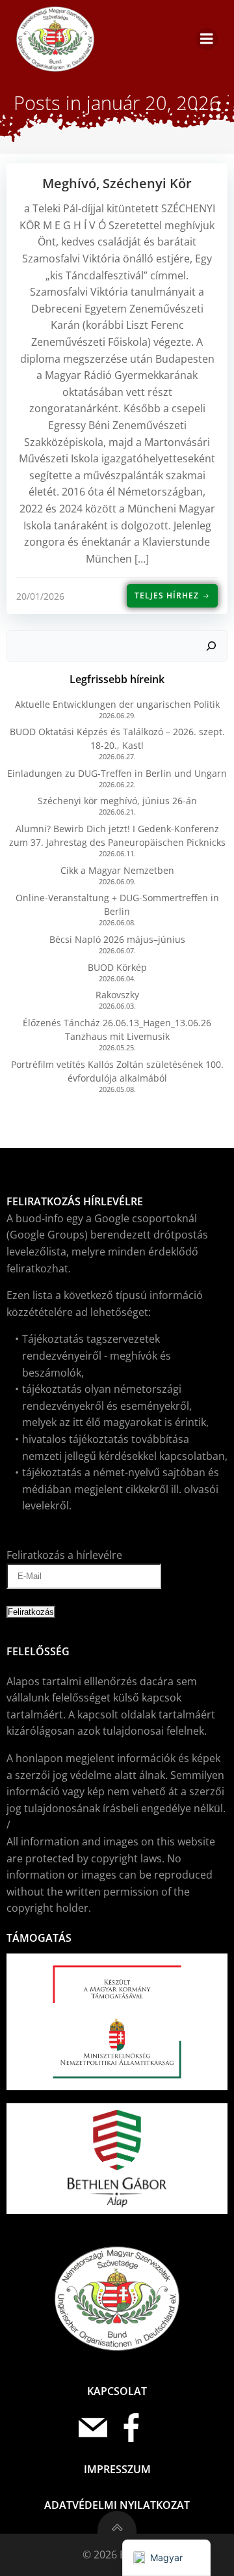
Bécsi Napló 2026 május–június (117, 939)
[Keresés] (211, 646)
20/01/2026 (40, 596)
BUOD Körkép (117, 967)
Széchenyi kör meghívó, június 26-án (117, 801)
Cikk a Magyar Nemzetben (117, 870)
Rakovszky (117, 995)
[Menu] (207, 39)
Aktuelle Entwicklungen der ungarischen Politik (117, 704)
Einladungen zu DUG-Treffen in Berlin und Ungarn (117, 773)
